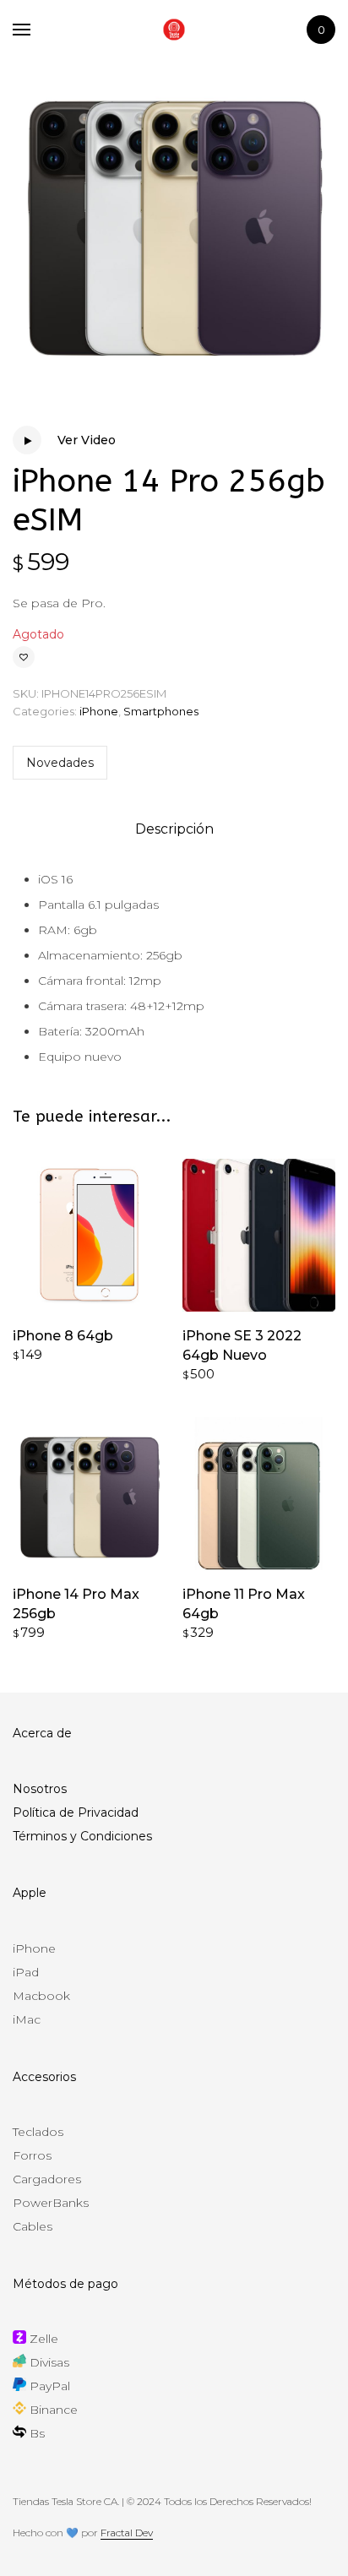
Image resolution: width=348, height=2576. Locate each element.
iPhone (99, 711)
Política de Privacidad (76, 1812)
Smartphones (161, 711)
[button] (24, 657)
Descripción (174, 829)
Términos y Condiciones (82, 1836)
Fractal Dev (127, 2533)
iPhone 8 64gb (63, 1336)
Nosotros (40, 1789)
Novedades (60, 763)
